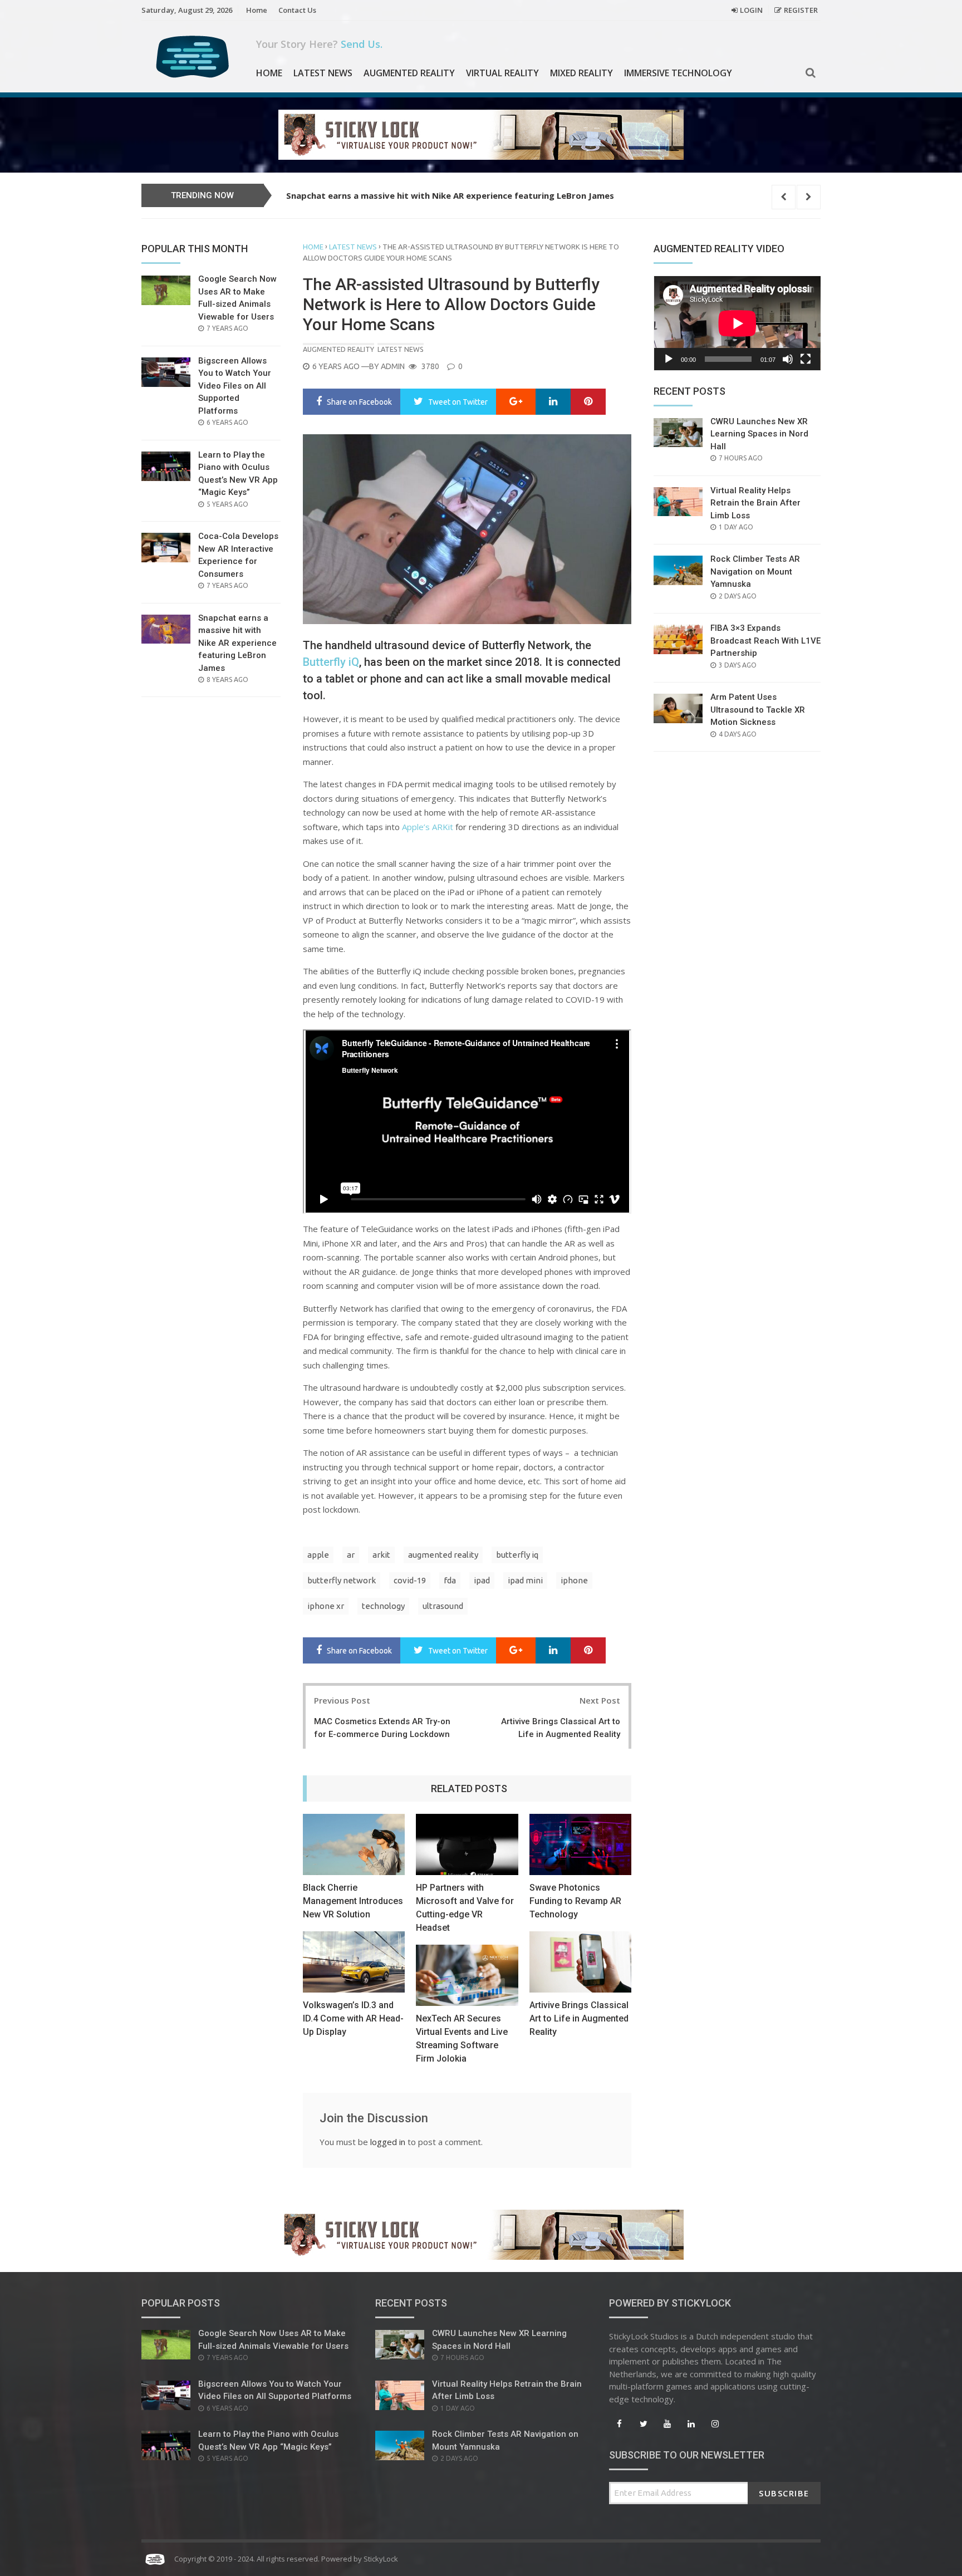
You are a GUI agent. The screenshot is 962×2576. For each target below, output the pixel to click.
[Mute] (788, 359)
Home (257, 10)
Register (801, 10)
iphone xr (326, 1606)
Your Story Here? (319, 44)
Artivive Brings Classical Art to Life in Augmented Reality (579, 2018)
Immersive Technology (678, 73)
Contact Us (297, 10)
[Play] (669, 359)
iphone (574, 1580)
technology (383, 1606)
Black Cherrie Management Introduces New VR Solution (353, 1901)
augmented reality (443, 1555)
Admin (393, 366)
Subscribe (784, 2493)
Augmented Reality (409, 73)
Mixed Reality (581, 73)
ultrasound (443, 1606)
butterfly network (342, 1580)
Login (751, 10)
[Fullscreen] (806, 359)
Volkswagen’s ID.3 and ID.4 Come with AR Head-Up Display (353, 2018)
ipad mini (525, 1580)
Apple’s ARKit (428, 827)
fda (450, 1580)
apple (318, 1555)
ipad (482, 1580)
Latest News (323, 73)
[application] (737, 323)
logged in (388, 2142)
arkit (381, 1555)
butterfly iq (517, 1555)
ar (351, 1555)
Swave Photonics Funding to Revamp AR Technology (575, 1901)
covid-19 (410, 1580)
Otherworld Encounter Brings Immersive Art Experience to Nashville (429, 195)
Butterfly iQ (331, 662)
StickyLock (381, 2559)
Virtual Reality (502, 73)
